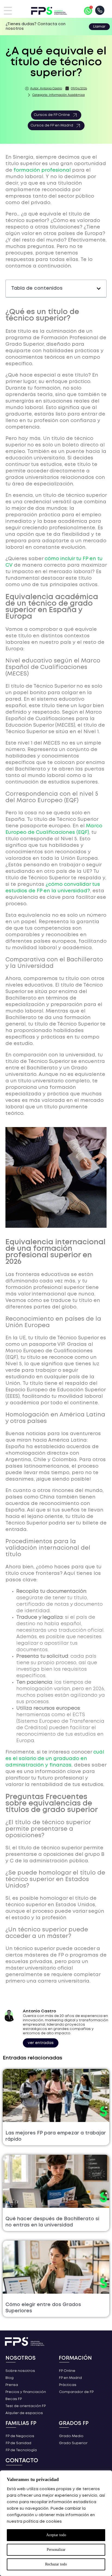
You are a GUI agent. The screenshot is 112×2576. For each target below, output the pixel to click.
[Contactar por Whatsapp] (88, 11)
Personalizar (56, 2550)
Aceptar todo (56, 2535)
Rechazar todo (56, 2564)
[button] (99, 289)
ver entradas (41, 2043)
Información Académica (67, 95)
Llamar (99, 27)
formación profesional (42, 170)
